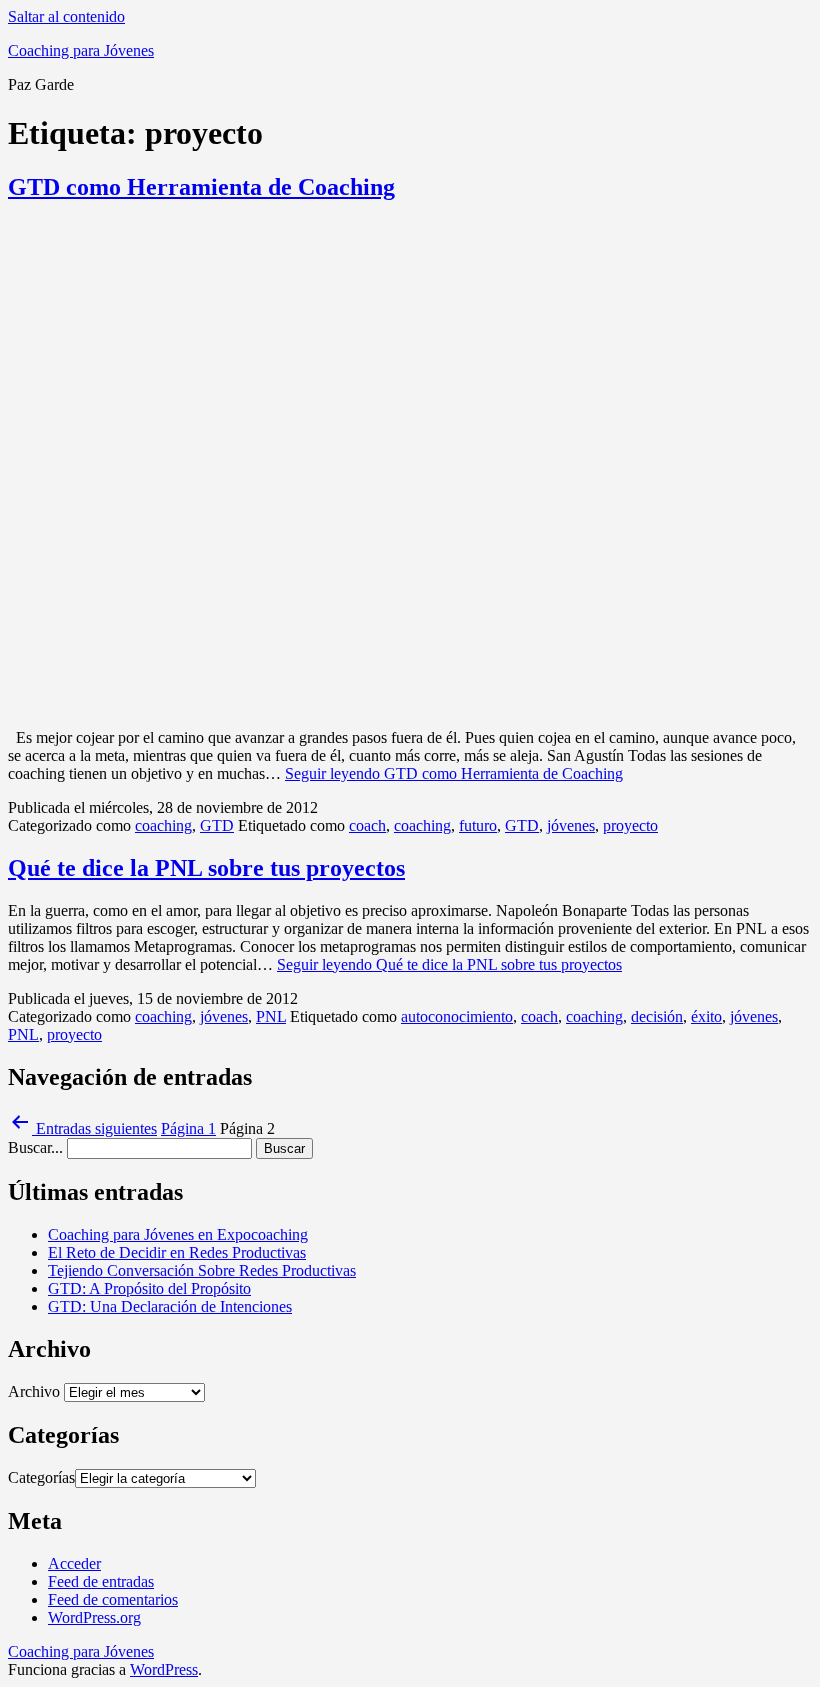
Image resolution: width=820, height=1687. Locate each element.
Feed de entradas (101, 1581)
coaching (163, 825)
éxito (706, 1016)
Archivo (34, 1391)
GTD (217, 825)
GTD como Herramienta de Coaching (201, 187)
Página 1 (188, 1128)
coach (367, 825)
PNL (271, 1016)
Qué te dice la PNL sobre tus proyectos (206, 868)
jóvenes (571, 825)
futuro (478, 825)
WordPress (164, 1669)
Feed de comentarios (113, 1599)
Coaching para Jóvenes (81, 50)
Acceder (74, 1563)
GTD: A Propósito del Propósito (149, 1288)
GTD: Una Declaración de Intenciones (170, 1306)
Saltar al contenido (66, 16)
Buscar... (35, 1147)
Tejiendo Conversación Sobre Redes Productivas (202, 1270)
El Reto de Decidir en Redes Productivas (177, 1252)
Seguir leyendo (454, 773)
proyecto (630, 825)
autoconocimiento (457, 1016)
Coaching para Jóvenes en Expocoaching (178, 1234)
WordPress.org (94, 1617)
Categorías (41, 1477)
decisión (657, 1016)
